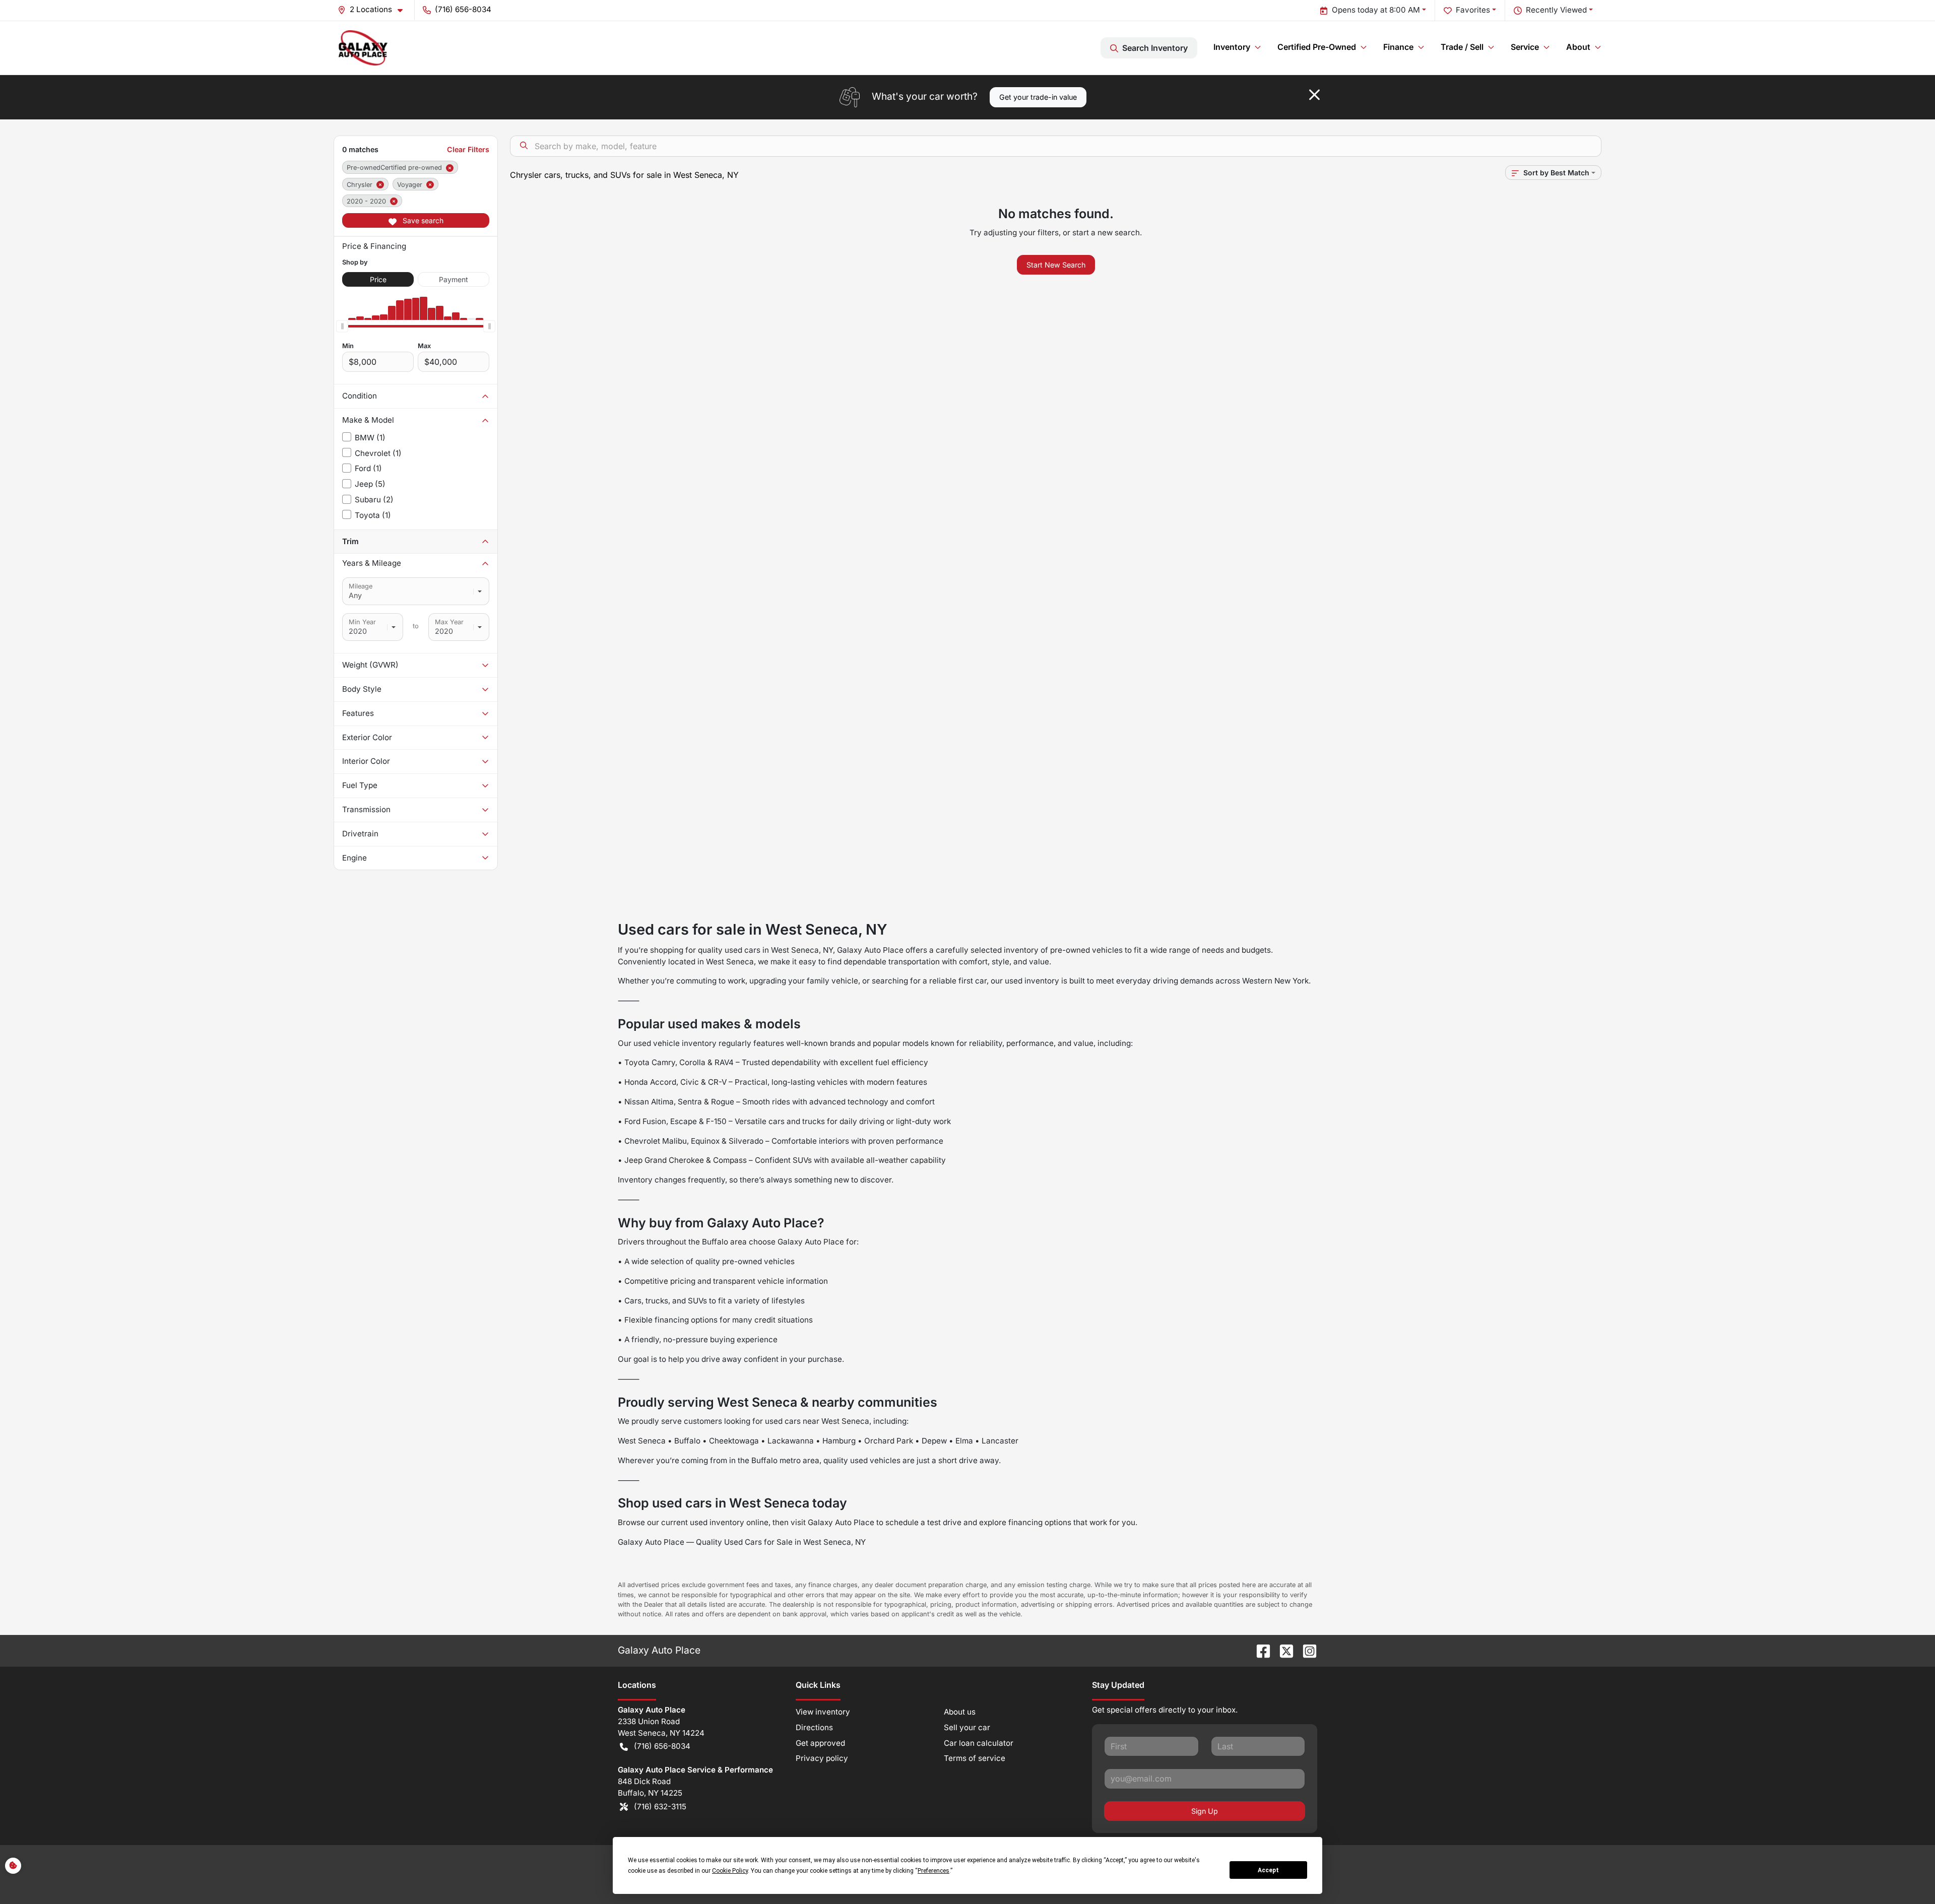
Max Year (449, 622)
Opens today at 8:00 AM (1376, 10)
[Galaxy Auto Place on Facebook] (1259, 1650)
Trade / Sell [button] (1462, 47)
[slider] (342, 326)
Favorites (1473, 10)
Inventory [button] (1232, 47)
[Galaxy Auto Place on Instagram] (1306, 1650)
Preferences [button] (933, 1871)
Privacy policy (822, 1758)
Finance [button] (1398, 47)
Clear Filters (468, 149)
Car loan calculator (979, 1743)
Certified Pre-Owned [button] (1317, 47)
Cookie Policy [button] (730, 1871)
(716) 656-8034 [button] (463, 9)
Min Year (362, 622)
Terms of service (975, 1758)
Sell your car (967, 1727)
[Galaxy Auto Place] (363, 48)
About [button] (1578, 47)
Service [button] (1525, 47)
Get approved (820, 1743)
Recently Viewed (1556, 10)
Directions (814, 1727)
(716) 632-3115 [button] (660, 1807)
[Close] (1314, 95)
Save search (422, 220)
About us (960, 1712)
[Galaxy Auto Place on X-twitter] (1282, 1650)
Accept (1268, 1870)
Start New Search (1056, 265)
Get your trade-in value (1038, 97)
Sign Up (1205, 1811)
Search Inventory (1155, 48)
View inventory (823, 1712)
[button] (374, 10)
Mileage (361, 586)
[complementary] (1905, 1874)
